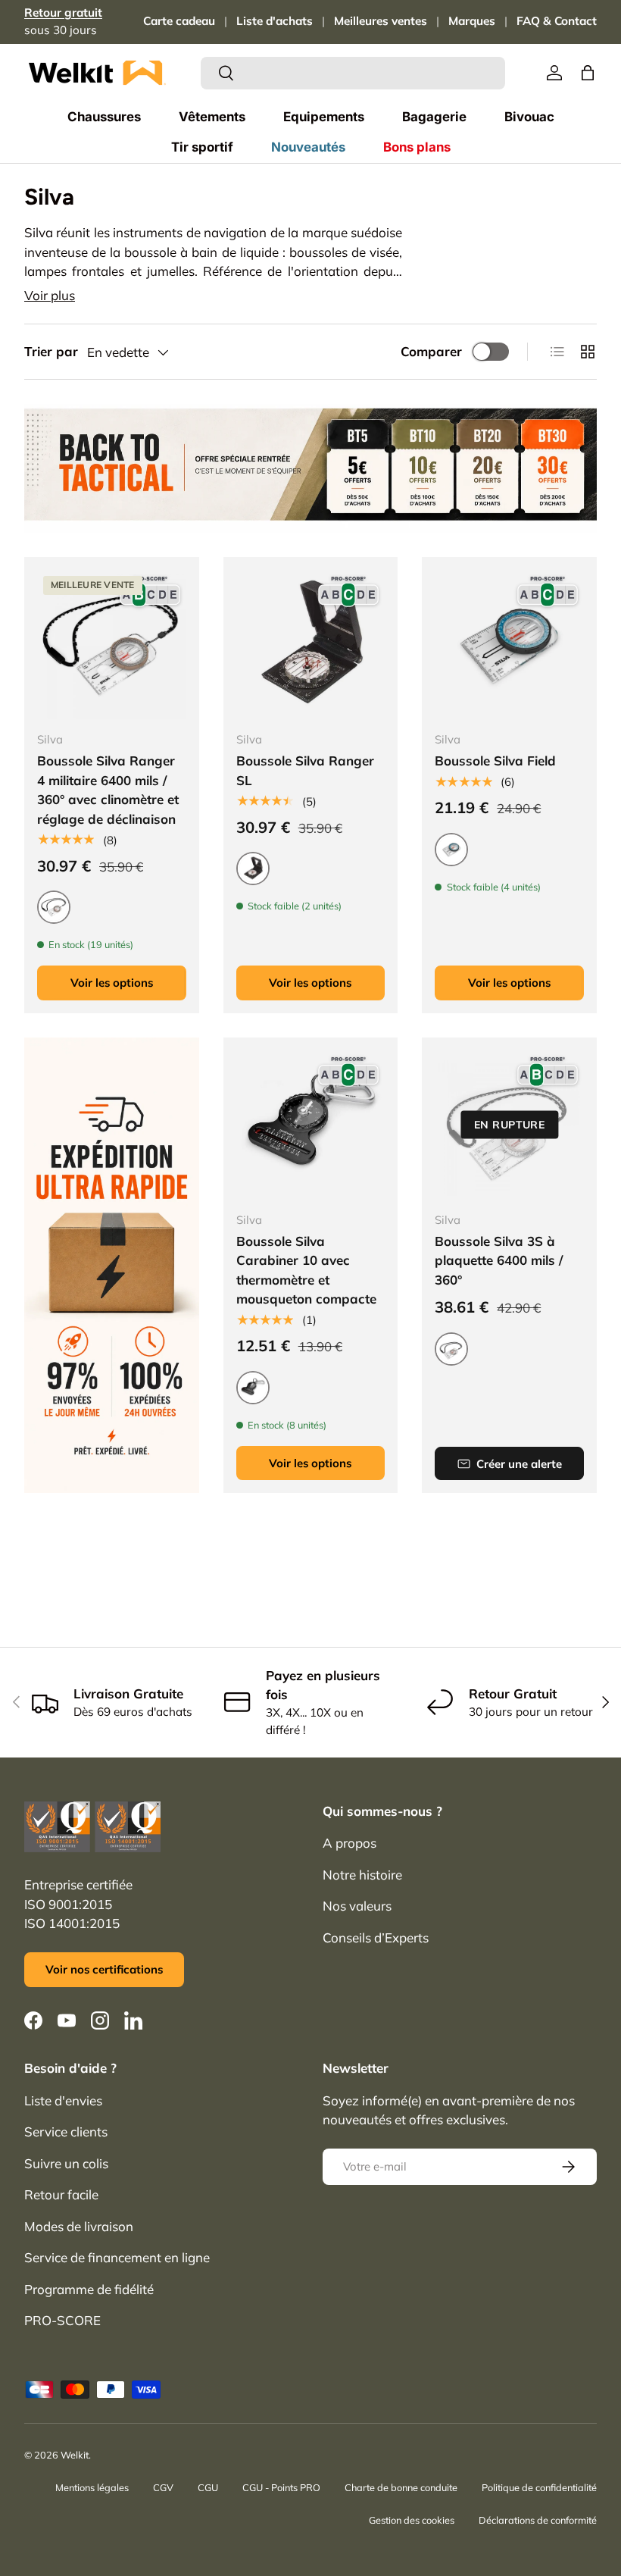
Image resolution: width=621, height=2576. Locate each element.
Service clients (66, 2132)
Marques (472, 21)
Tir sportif (202, 147)
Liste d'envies (63, 2100)
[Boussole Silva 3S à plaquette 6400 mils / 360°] (509, 1125)
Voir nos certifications (104, 1969)
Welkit (75, 2455)
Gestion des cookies (412, 2520)
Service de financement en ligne (117, 2257)
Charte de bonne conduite (401, 2487)
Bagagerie (434, 117)
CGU (208, 2487)
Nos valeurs (357, 1906)
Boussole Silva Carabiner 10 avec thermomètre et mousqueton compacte (306, 1270)
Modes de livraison (79, 2226)
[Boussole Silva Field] (509, 645)
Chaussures (104, 117)
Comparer (431, 351)
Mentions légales (92, 2487)
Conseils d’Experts (376, 1937)
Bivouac (529, 117)
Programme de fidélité (89, 2289)
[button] (588, 73)
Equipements (324, 117)
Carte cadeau (179, 21)
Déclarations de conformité (538, 2520)
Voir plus (50, 295)
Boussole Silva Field (495, 761)
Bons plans (417, 147)
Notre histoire (362, 1875)
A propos (350, 1843)
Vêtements (212, 117)
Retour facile (61, 2194)
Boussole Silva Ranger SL (305, 770)
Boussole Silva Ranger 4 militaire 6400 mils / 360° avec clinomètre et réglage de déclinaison (108, 790)
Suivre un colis (66, 2163)
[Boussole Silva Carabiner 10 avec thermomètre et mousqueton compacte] (311, 1125)
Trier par (51, 351)
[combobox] (353, 73)
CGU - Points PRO (281, 2487)
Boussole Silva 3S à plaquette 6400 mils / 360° (499, 1260)
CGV (163, 2487)
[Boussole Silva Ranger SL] (311, 645)
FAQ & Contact (557, 21)
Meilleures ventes (381, 21)
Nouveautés (308, 147)
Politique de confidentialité (539, 2487)
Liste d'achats (275, 21)
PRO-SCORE (62, 2320)
